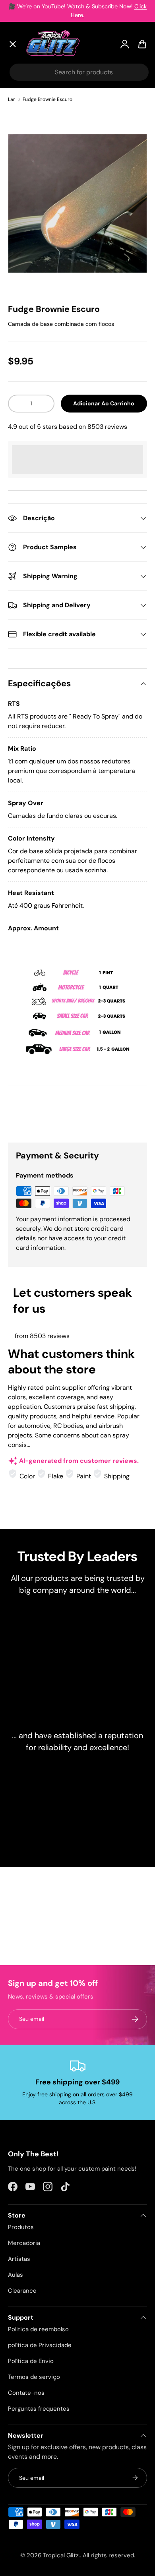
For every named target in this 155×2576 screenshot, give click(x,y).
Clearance (31, 174)
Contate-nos (26, 2393)
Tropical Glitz (61, 2555)
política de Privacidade (40, 2345)
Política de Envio (31, 2361)
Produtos (21, 2227)
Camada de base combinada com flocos (61, 324)
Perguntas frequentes (39, 2409)
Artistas (27, 114)
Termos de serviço (34, 2377)
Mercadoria (24, 2243)
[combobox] (79, 72)
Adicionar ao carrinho (104, 403)
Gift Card (29, 250)
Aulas (15, 2275)
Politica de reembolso (38, 2329)
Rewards (28, 232)
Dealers (26, 213)
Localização (33, 269)
